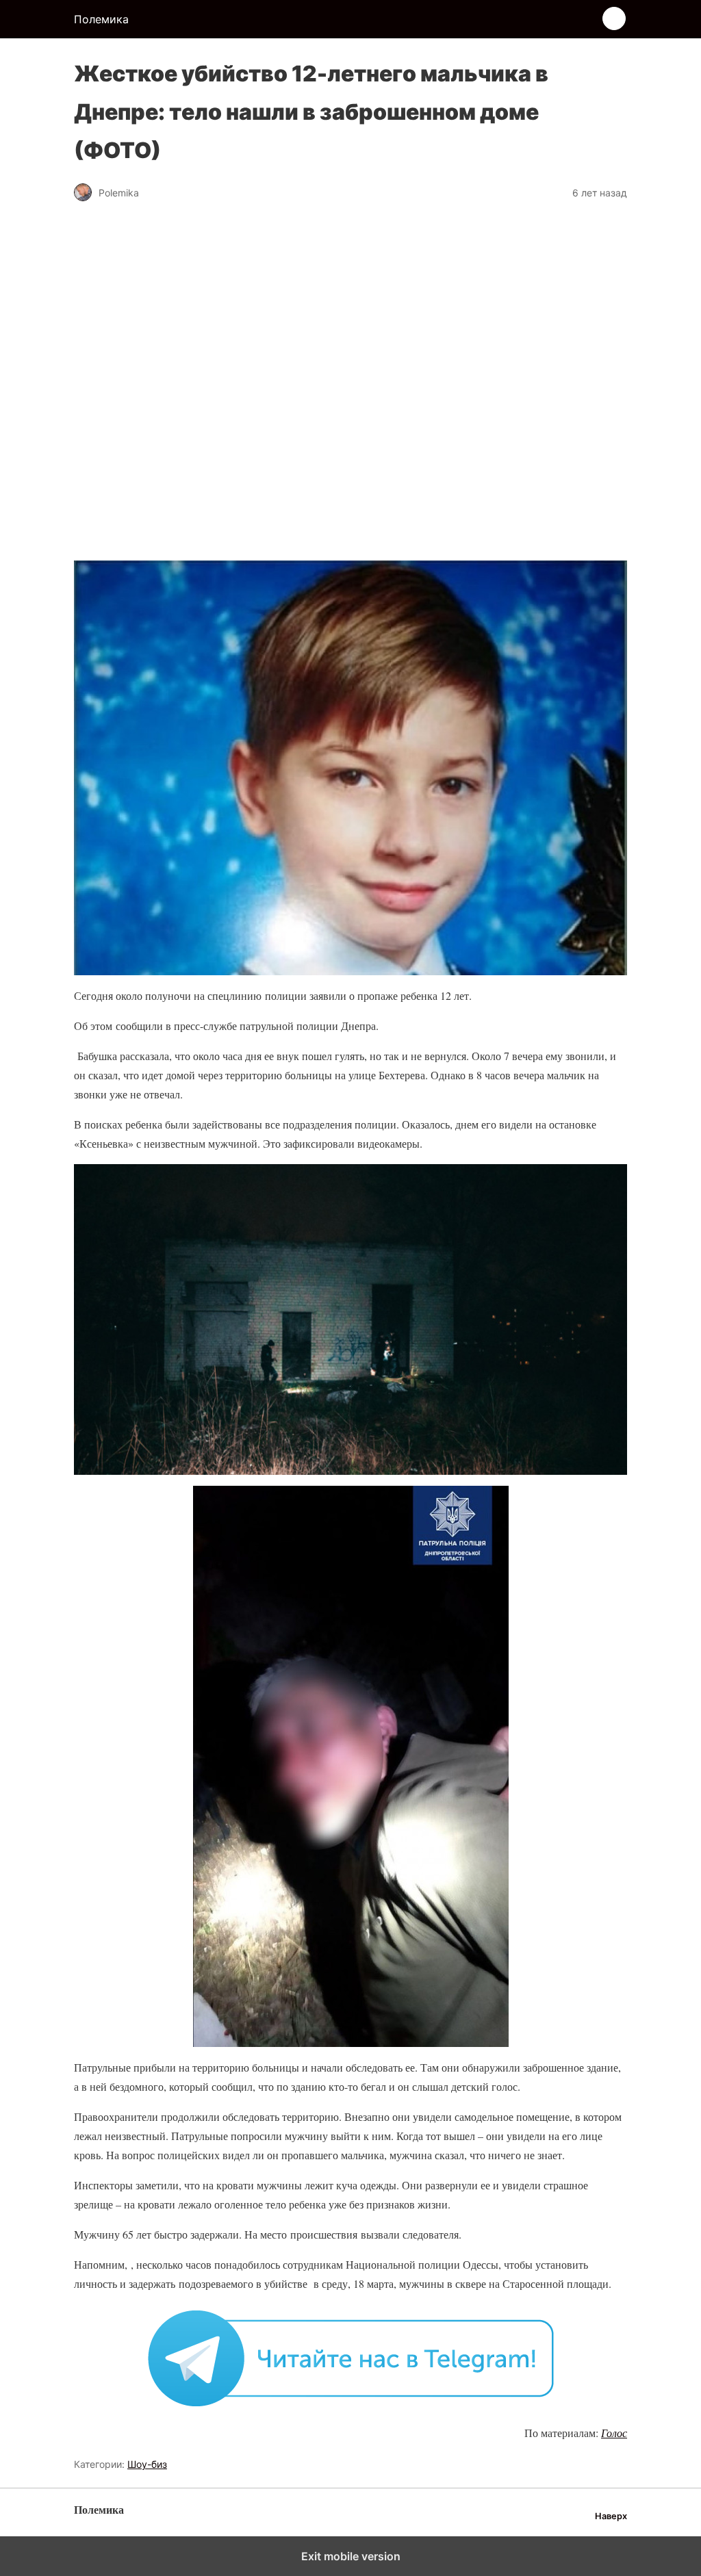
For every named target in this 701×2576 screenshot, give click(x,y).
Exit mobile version (351, 2556)
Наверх (611, 2516)
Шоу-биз (147, 2464)
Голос (614, 2433)
